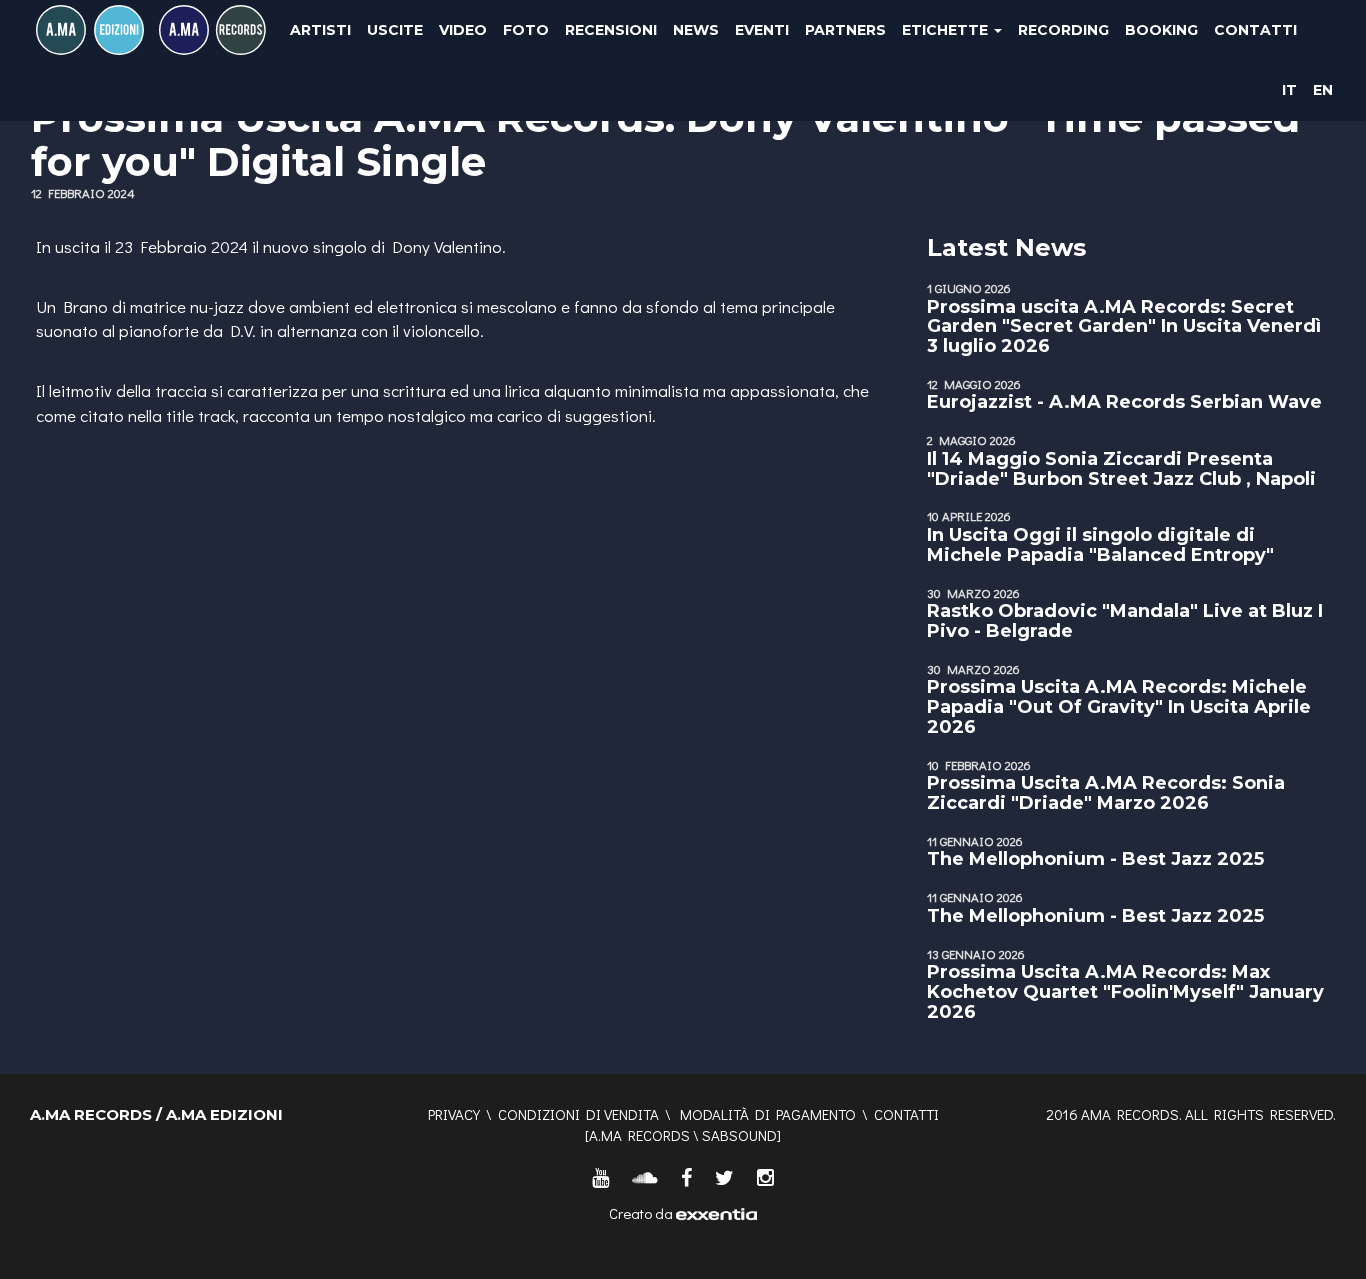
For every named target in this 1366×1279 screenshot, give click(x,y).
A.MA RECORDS (639, 1135)
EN (1323, 90)
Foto (526, 30)
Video (463, 30)
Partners (845, 30)
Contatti (1255, 30)
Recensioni (611, 30)
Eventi (762, 30)
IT (1289, 90)
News (696, 30)
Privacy (454, 1114)
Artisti (320, 30)
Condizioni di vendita (578, 1114)
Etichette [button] (947, 30)
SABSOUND (739, 1135)
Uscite (395, 30)
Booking (1161, 30)
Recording (1063, 30)
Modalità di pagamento (768, 1114)
